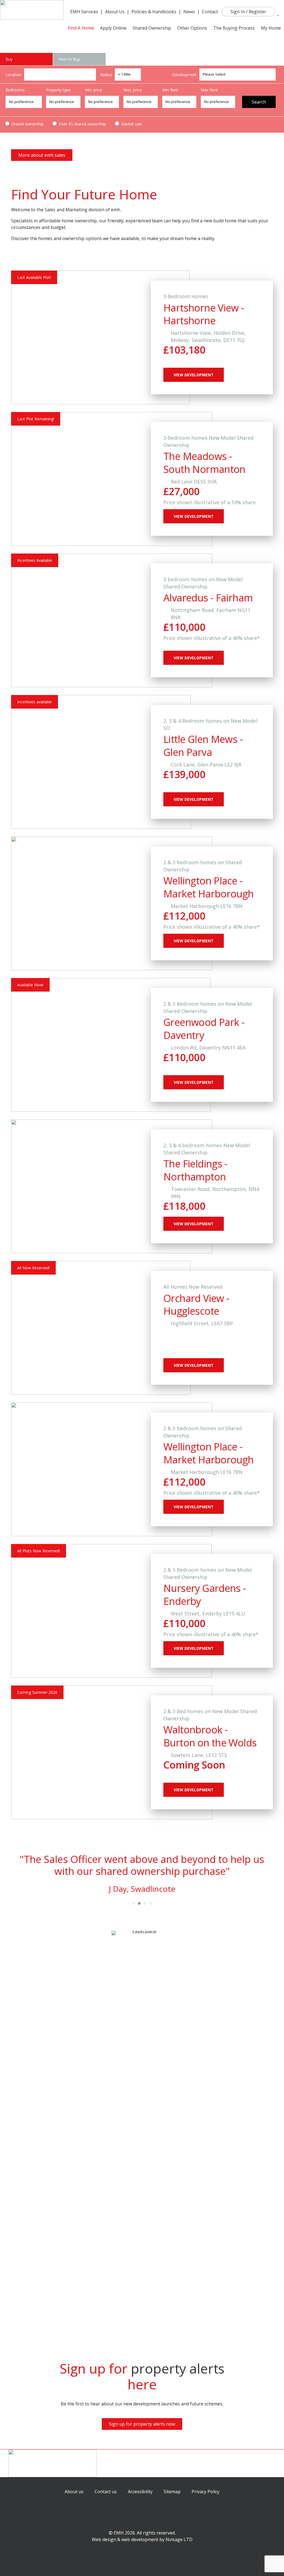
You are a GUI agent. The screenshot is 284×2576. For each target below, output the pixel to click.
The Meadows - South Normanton (204, 463)
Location (13, 75)
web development (140, 2539)
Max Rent (209, 90)
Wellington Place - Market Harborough (209, 887)
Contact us (106, 2492)
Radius (106, 75)
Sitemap (172, 2492)
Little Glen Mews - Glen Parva (203, 746)
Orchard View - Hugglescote (196, 1305)
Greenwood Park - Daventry (204, 1029)
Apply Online (113, 28)
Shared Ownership (152, 28)
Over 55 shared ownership (82, 124)
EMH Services (84, 12)
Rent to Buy (69, 59)
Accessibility (140, 2492)
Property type (58, 90)
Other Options (192, 28)
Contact (210, 12)
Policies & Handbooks (154, 12)
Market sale (131, 124)
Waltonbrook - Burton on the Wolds (210, 1736)
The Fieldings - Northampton (195, 1170)
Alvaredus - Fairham (208, 598)
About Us (115, 12)
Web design (104, 2539)
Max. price (133, 90)
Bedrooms (15, 90)
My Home (271, 28)
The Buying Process (234, 28)
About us (74, 2492)
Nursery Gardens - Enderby (205, 1595)
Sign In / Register (248, 12)
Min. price (93, 90)
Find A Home (81, 28)
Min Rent (170, 90)
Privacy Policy (206, 2492)
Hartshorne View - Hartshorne (204, 314)
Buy (9, 59)
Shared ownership (27, 124)
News (189, 12)
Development (184, 75)
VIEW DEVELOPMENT (194, 375)
